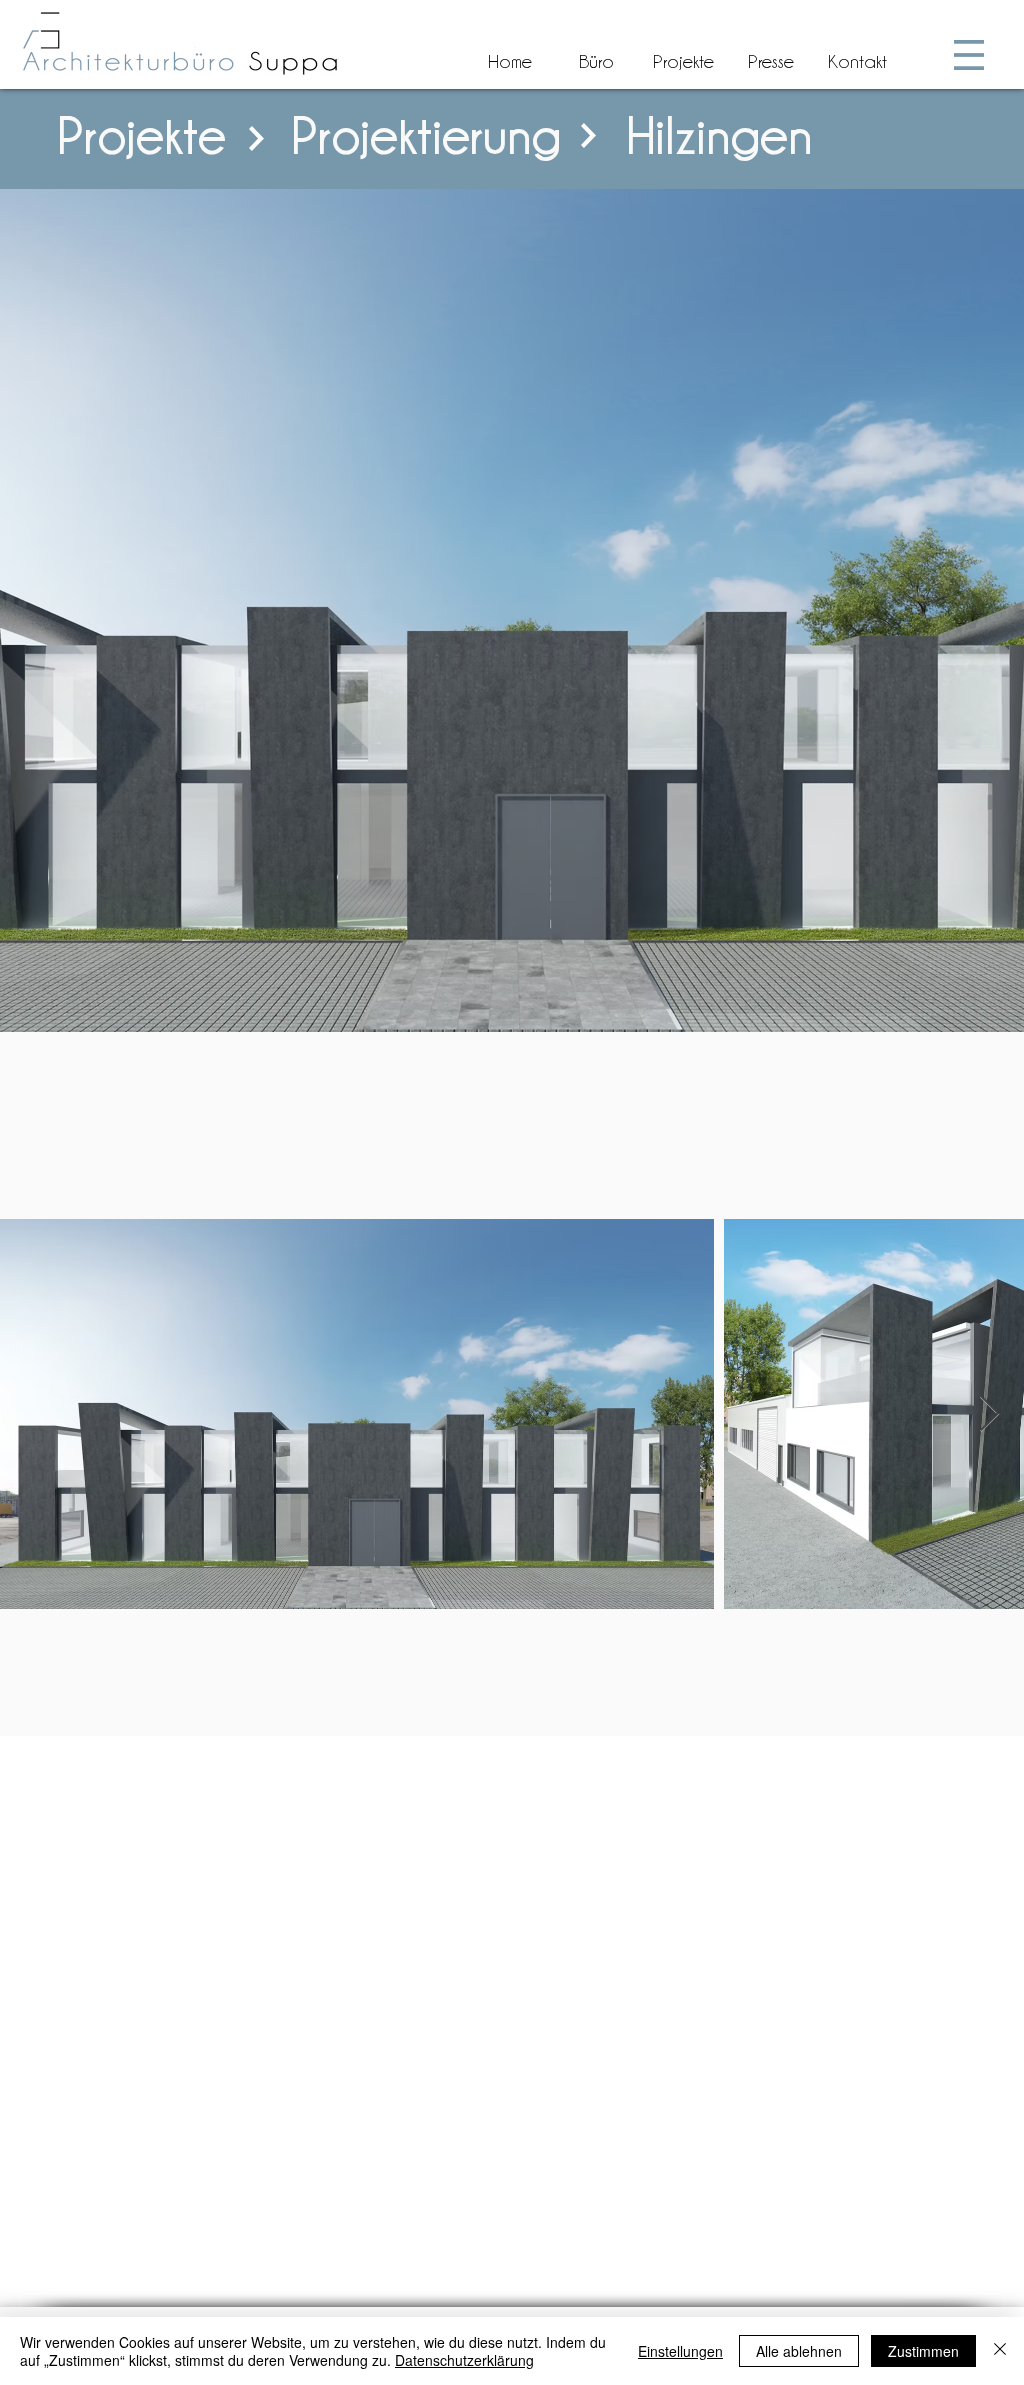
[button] (969, 55)
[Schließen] (1000, 2351)
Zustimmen (923, 2351)
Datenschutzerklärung (464, 2360)
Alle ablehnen (799, 2351)
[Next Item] (989, 1414)
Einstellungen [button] (680, 2351)
